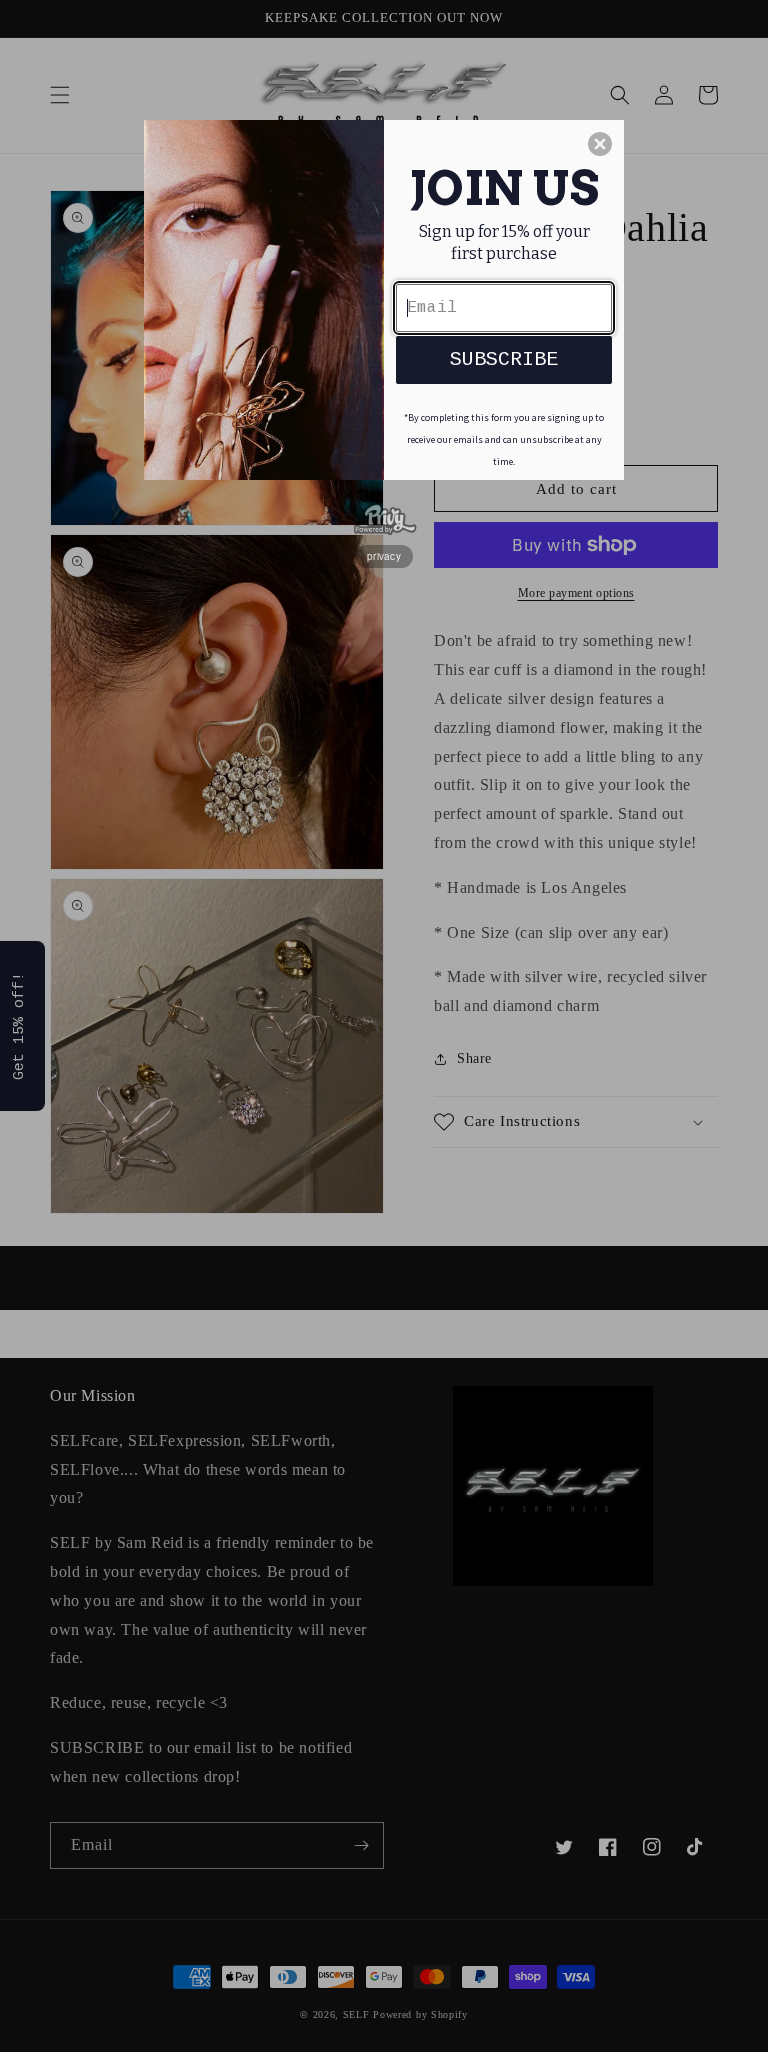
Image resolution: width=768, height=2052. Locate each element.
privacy (384, 556)
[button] (600, 144)
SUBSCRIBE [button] (504, 359)
